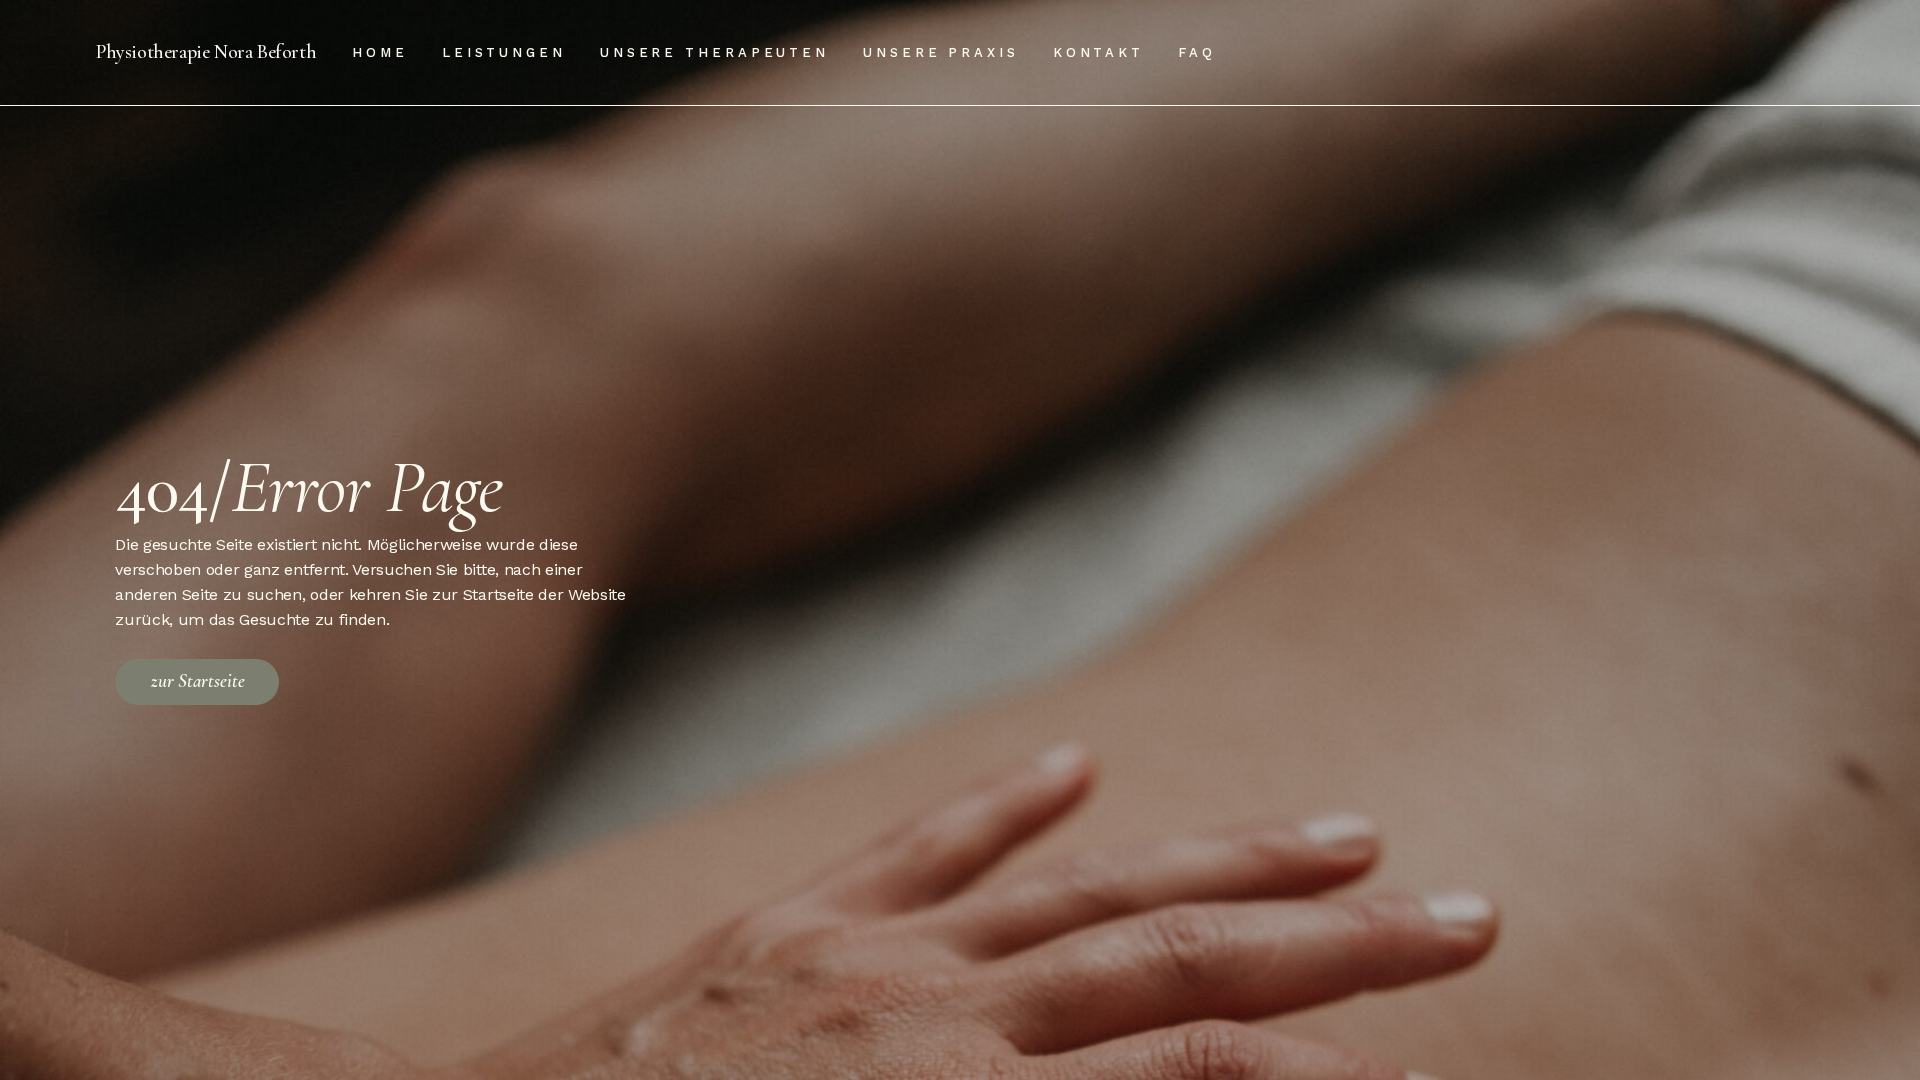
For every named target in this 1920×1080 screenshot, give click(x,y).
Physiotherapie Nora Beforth (206, 52)
